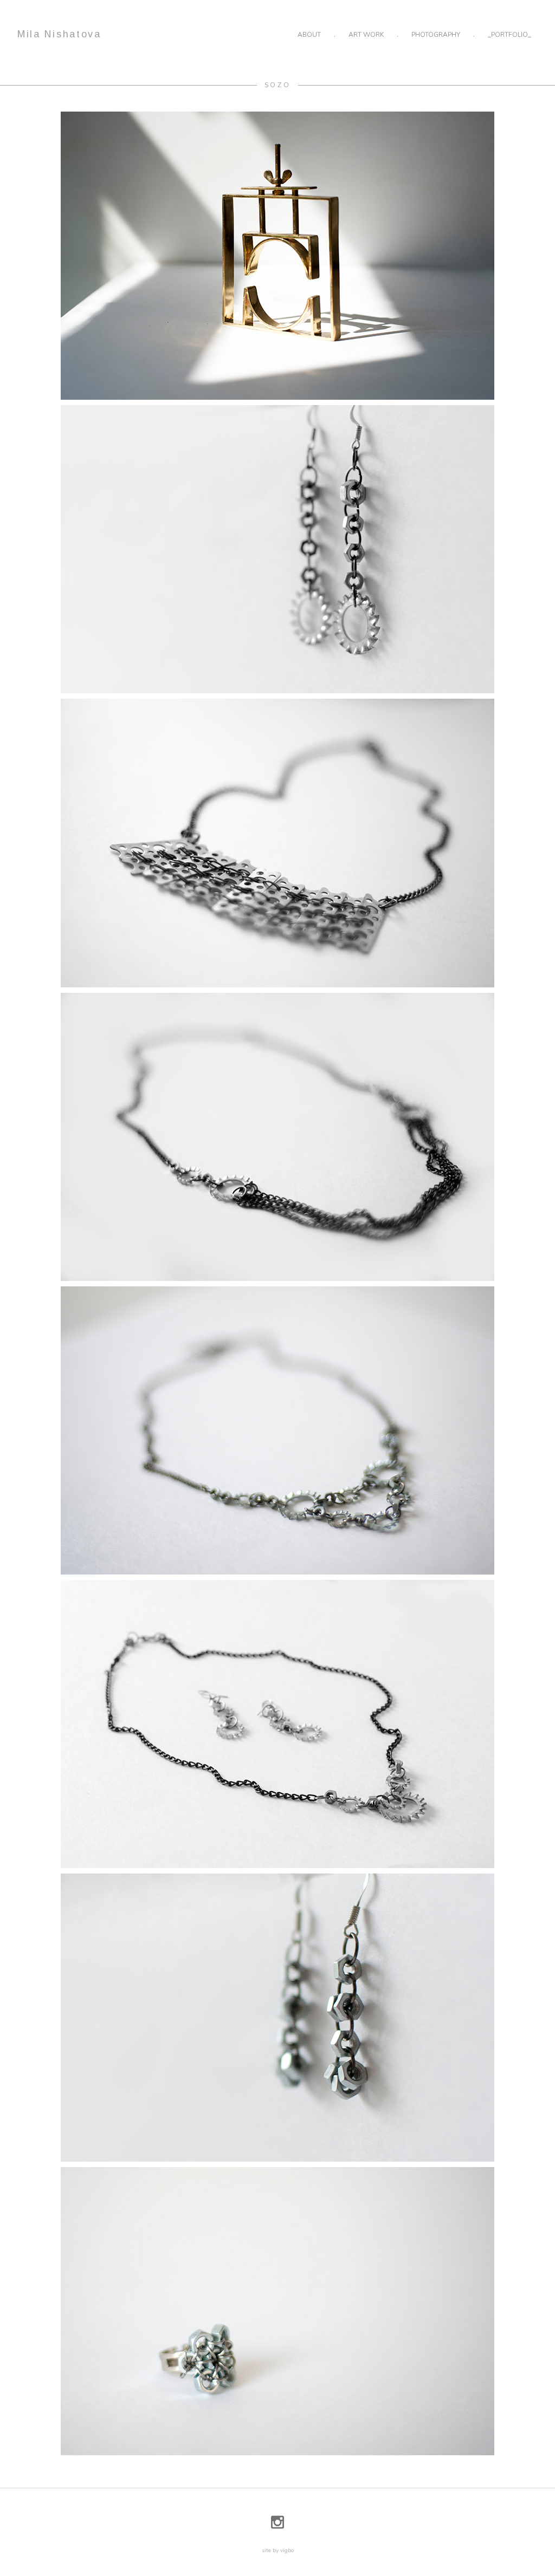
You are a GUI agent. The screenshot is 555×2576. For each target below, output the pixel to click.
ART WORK (366, 35)
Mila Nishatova (59, 34)
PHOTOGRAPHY (436, 35)
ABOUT (309, 35)
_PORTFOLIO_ (509, 35)
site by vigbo (278, 2551)
